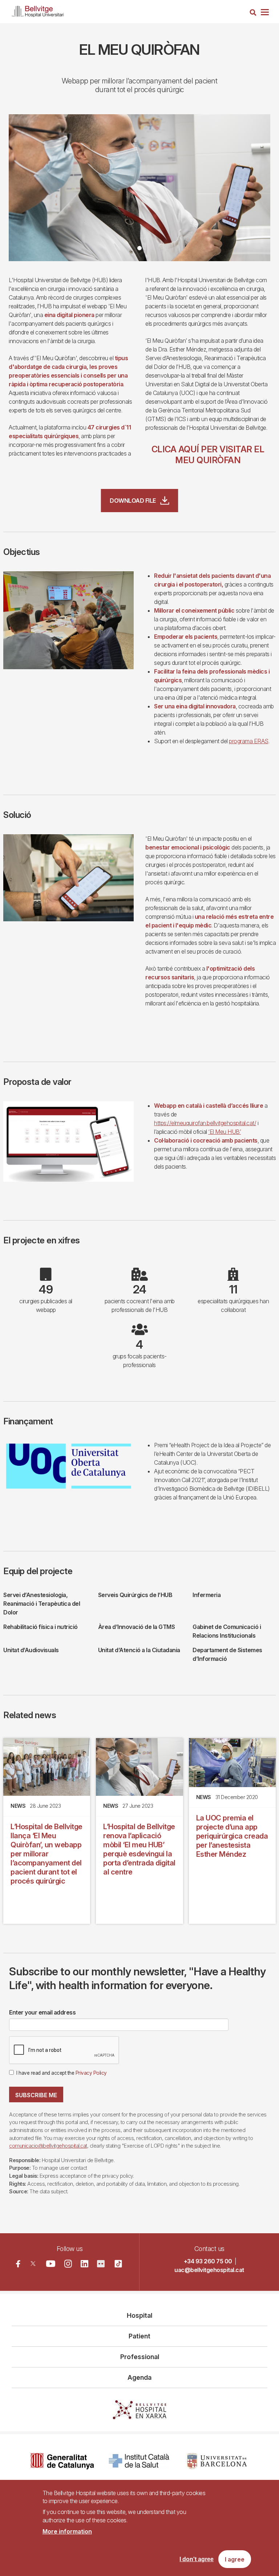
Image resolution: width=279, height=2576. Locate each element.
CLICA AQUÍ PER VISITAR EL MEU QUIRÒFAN (208, 455)
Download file (133, 501)
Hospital (139, 2315)
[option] (139, 188)
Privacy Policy (91, 2073)
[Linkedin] (84, 2264)
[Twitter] (33, 2264)
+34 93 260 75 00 (208, 2261)
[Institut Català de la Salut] (140, 2461)
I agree (235, 2559)
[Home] (38, 10)
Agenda (139, 2377)
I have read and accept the (62, 2073)
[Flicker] (101, 2264)
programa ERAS (249, 741)
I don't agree (197, 2559)
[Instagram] (68, 2264)
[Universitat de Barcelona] (217, 2461)
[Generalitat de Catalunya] (62, 2461)
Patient (139, 2336)
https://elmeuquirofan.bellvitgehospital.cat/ (205, 1123)
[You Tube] (50, 2264)
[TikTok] (118, 2264)
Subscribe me (36, 2095)
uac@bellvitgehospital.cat (209, 2270)
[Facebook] (18, 2264)
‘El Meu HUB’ (225, 1132)
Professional (140, 2357)
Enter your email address (42, 2012)
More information (67, 2531)
